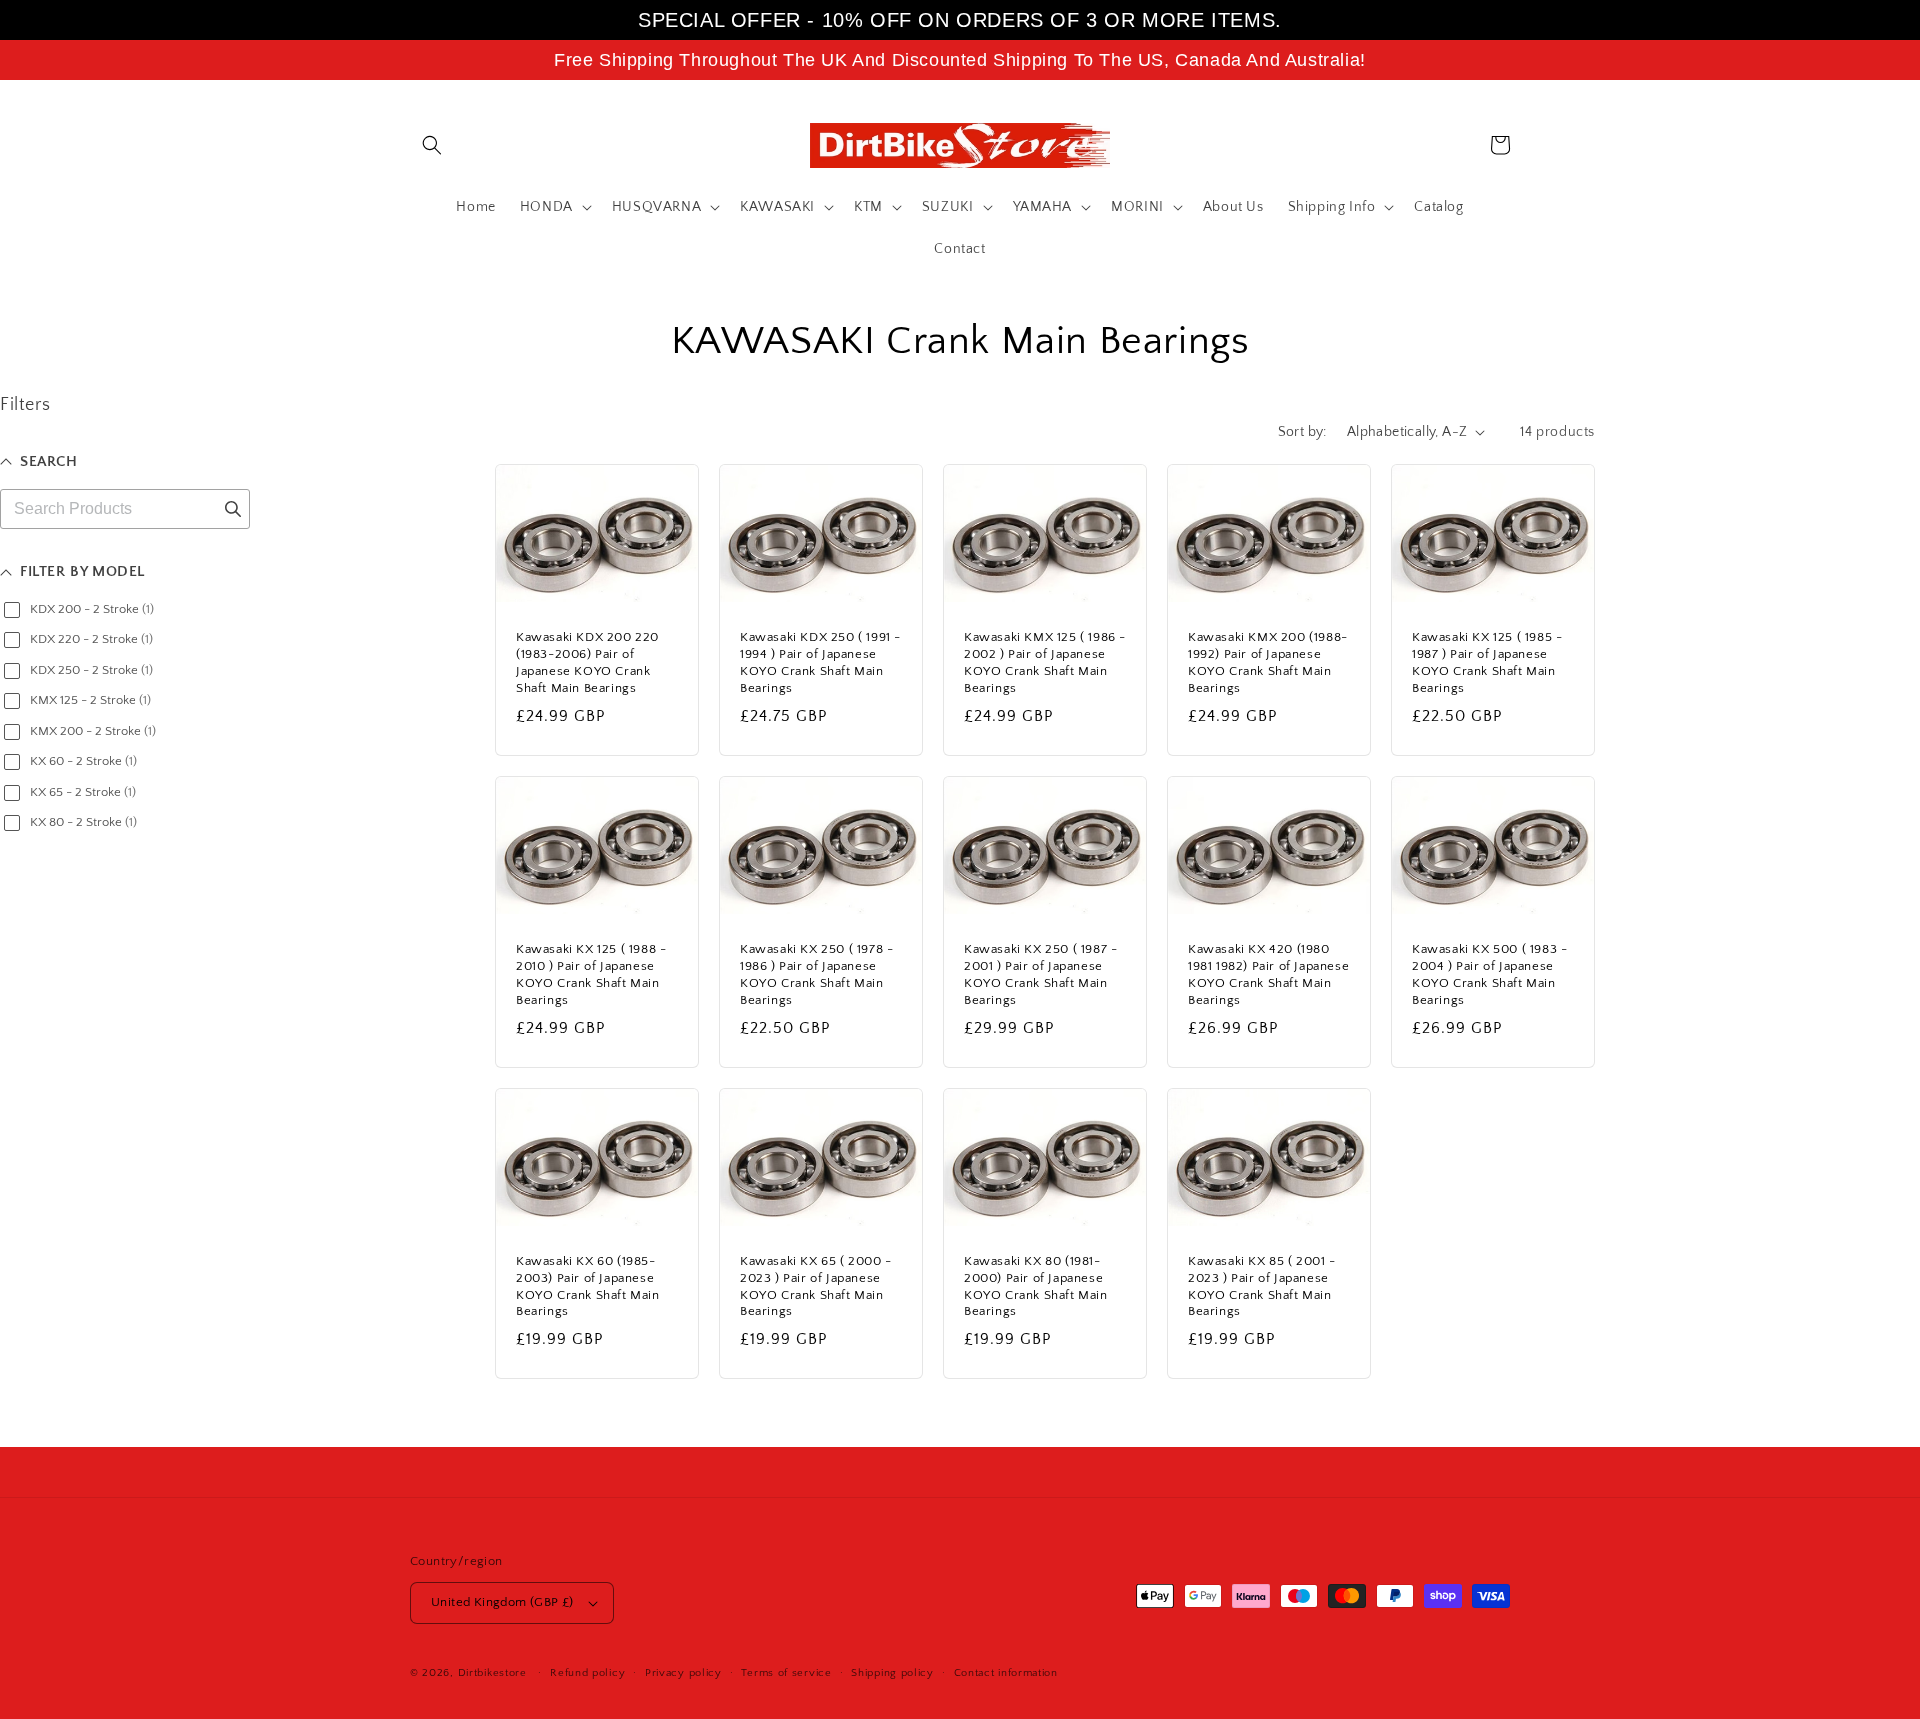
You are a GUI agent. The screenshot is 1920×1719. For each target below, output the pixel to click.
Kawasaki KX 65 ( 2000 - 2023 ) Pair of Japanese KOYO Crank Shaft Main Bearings (816, 1286)
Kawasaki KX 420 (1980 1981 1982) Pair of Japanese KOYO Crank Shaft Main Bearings (1268, 974)
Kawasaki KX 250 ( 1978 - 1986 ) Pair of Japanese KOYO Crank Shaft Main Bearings (816, 974)
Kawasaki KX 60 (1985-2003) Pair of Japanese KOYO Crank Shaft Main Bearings (588, 1286)
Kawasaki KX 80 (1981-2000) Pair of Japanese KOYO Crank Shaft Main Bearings (1036, 1286)
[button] (432, 145)
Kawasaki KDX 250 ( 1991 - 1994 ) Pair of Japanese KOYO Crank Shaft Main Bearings (820, 662)
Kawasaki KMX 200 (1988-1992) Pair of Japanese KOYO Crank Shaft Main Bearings (1268, 662)
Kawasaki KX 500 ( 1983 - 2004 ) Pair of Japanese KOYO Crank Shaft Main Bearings (1489, 974)
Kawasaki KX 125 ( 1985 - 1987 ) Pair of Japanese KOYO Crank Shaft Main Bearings (1487, 662)
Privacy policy (683, 1673)
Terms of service (786, 1673)
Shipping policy (892, 1673)
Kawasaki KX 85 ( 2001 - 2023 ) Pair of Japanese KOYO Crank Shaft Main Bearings (1262, 1286)
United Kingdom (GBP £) (502, 1602)
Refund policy (587, 1673)
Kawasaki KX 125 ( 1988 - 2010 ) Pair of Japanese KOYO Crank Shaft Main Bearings (591, 974)
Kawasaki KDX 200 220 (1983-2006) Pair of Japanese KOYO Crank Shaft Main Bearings (587, 662)
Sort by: (1302, 432)
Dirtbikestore (492, 1673)
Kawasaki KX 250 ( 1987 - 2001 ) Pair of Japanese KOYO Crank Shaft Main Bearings (1040, 974)
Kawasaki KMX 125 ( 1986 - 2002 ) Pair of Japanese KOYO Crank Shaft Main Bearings (1045, 662)
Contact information (1006, 1673)
